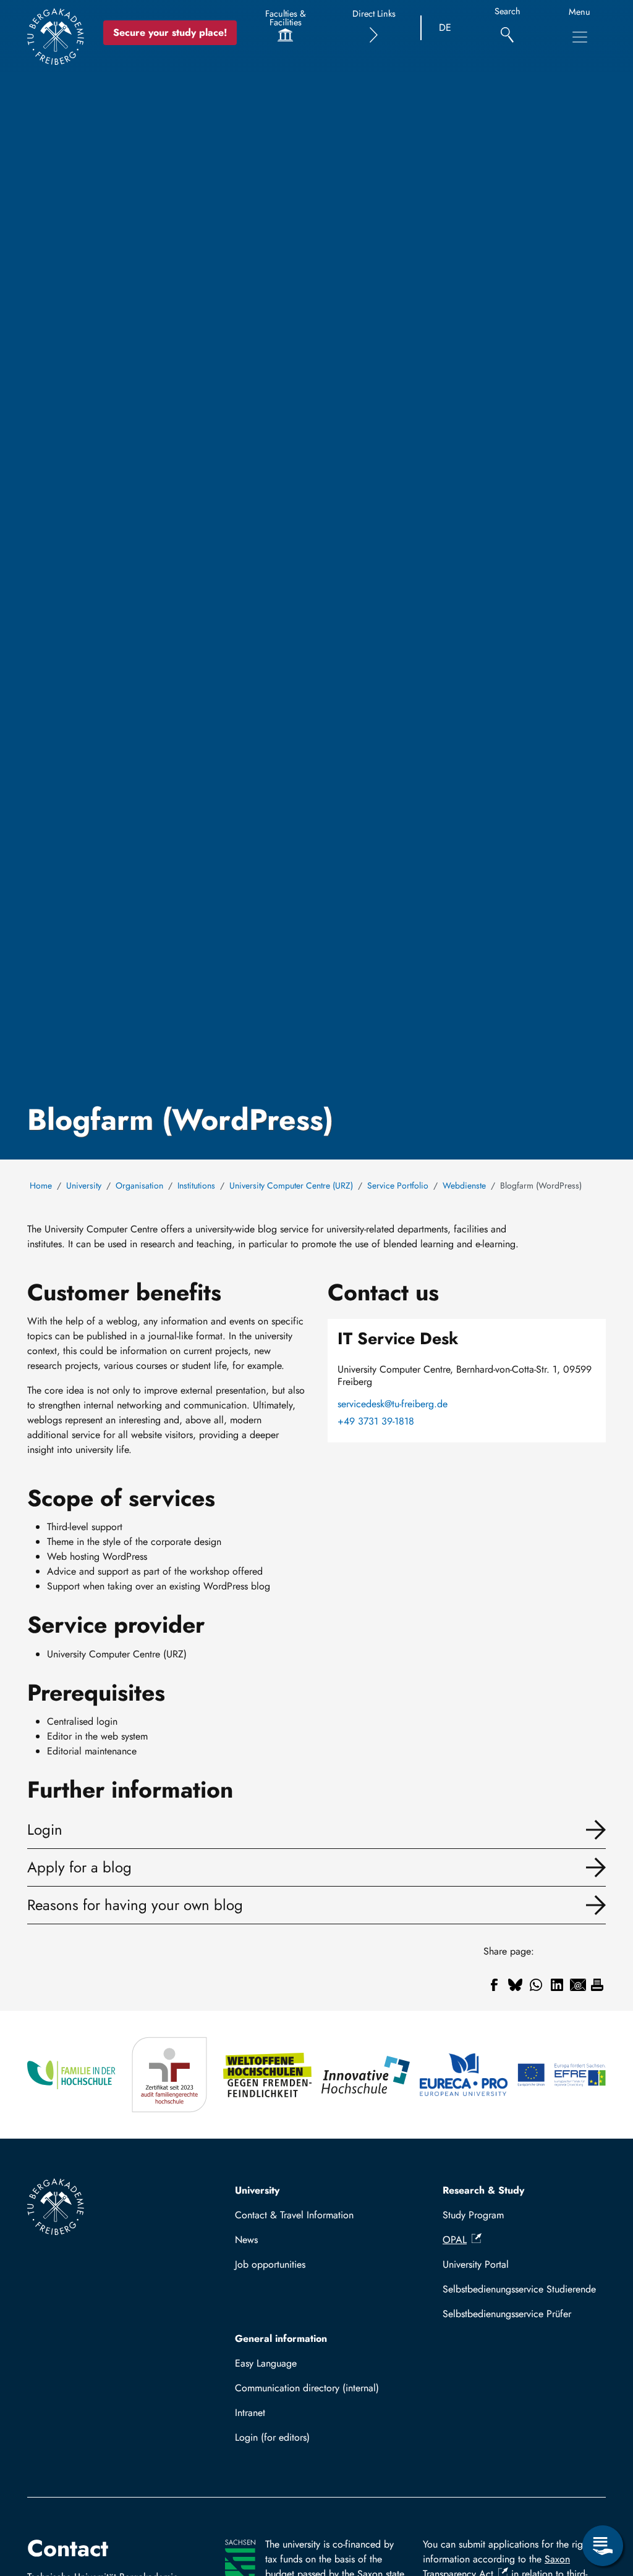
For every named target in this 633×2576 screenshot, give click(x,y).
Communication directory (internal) (307, 2388)
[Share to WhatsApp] (536, 1985)
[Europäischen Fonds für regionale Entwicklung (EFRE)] (562, 2075)
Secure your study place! (170, 32)
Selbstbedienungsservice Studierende (519, 2289)
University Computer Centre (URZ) (291, 1185)
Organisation (139, 1185)
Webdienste (464, 1185)
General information (281, 2338)
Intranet (250, 2413)
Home (41, 1185)
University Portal (476, 2264)
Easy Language (266, 2363)
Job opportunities (270, 2264)
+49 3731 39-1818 (376, 1421)
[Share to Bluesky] (515, 1985)
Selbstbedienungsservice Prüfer (507, 2314)
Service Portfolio (398, 1185)
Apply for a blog (79, 1867)
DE (445, 27)
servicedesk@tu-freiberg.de (393, 1404)
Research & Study (483, 2190)
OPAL (455, 2240)
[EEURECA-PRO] (464, 2075)
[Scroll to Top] (603, 2495)
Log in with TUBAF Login (294, 2441)
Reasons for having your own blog (135, 1905)
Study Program (473, 2215)
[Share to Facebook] (494, 1985)
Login (45, 1829)
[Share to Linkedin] (557, 1985)
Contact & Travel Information (294, 2215)
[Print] (597, 1985)
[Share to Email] (578, 1985)
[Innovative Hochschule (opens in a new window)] (366, 2075)
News (246, 2240)
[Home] (56, 36)
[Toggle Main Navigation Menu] (580, 37)
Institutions (196, 1185)
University (84, 1185)
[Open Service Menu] (603, 2546)
